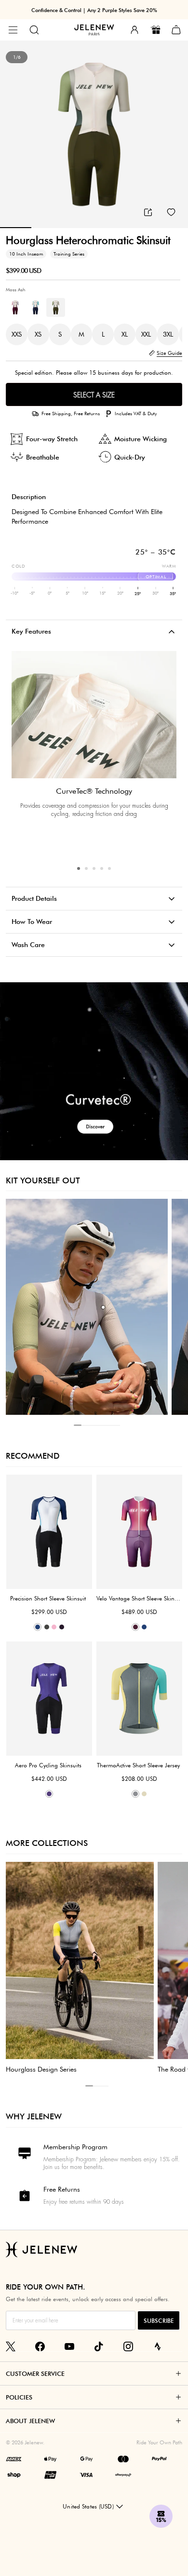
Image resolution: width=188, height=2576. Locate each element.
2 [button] (86, 868)
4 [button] (102, 868)
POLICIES (19, 2397)
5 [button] (109, 868)
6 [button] (116, 1425)
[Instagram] (128, 2346)
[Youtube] (69, 2346)
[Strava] (158, 2346)
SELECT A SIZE (94, 395)
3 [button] (94, 868)
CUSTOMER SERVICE (35, 2373)
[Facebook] (40, 2346)
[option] (94, 135)
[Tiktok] (99, 2346)
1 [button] (79, 868)
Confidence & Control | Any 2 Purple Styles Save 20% (94, 10)
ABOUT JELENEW (30, 2421)
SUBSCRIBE (159, 2321)
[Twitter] (11, 2346)
